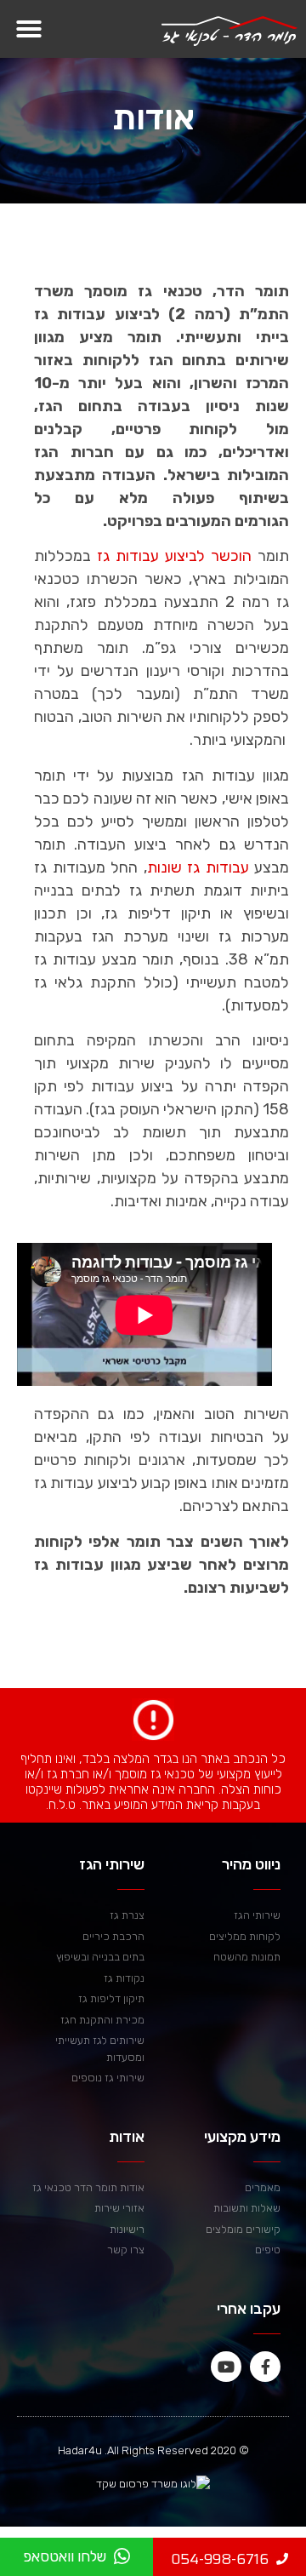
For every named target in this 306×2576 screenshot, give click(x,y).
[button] (29, 29)
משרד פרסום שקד (137, 2484)
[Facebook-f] (265, 2367)
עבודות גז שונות (198, 867)
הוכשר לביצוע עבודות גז (174, 556)
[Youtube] (226, 2367)
